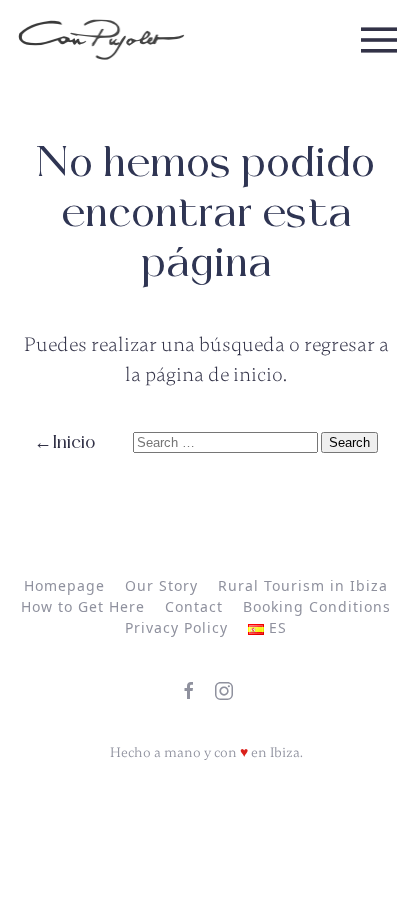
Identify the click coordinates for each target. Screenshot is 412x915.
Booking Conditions (317, 606)
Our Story (161, 585)
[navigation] (101, 40)
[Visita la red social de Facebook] (189, 691)
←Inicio (64, 442)
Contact (194, 606)
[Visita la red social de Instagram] (224, 691)
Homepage (64, 585)
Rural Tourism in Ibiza (303, 585)
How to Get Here (83, 606)
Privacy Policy (176, 627)
